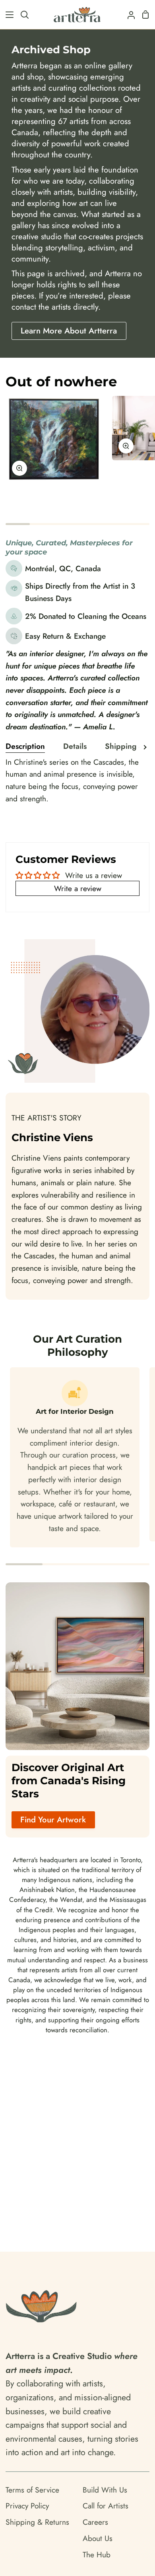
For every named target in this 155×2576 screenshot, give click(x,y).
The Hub (97, 2555)
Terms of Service (32, 2490)
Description (25, 746)
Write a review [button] (78, 888)
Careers (95, 2522)
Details (75, 746)
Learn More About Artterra (69, 331)
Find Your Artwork (53, 1820)
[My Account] (128, 15)
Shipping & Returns (37, 2522)
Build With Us (105, 2490)
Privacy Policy (27, 2506)
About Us (98, 2538)
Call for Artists (106, 2506)
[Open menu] (7, 15)
